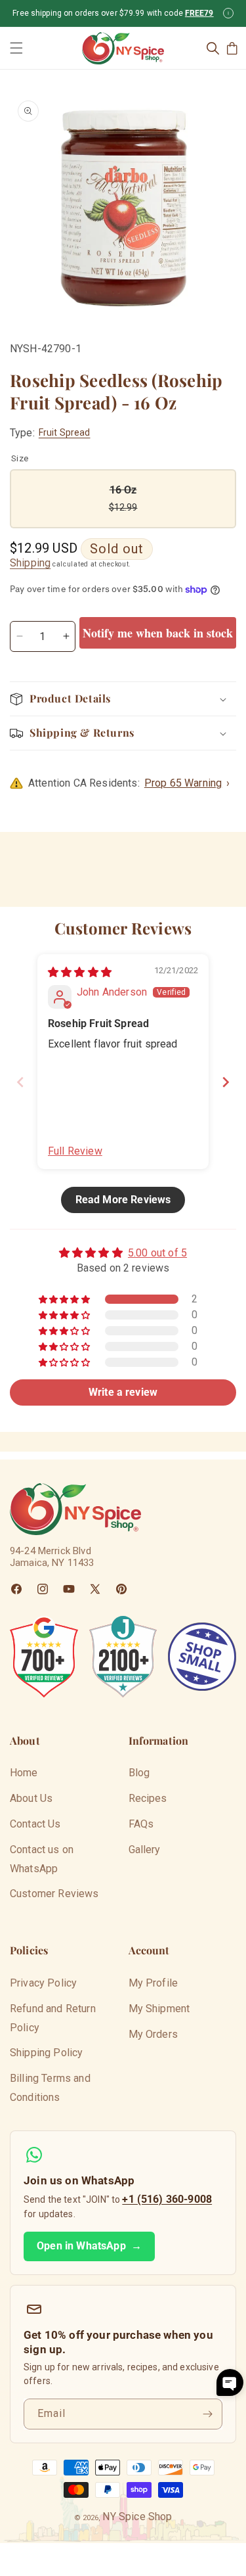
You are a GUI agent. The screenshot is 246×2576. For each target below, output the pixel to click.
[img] (80, 972)
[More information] (228, 13)
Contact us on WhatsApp (42, 1859)
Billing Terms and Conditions (50, 2088)
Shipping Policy (46, 2053)
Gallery (145, 1850)
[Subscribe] (207, 2414)
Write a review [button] (123, 1392)
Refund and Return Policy (53, 2018)
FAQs (141, 1824)
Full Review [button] (75, 1151)
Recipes (148, 1798)
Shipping (30, 563)
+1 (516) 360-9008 (167, 2199)
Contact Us (35, 1824)
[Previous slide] (20, 1082)
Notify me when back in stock (158, 633)
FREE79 (199, 13)
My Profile (154, 1983)
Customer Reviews (54, 1894)
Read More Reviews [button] (123, 1200)
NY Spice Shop (137, 2517)
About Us (31, 1798)
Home (24, 1773)
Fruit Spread (65, 432)
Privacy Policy (43, 1983)
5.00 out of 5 (157, 1253)
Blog (139, 1773)
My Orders (153, 2034)
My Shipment (159, 2009)
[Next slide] (226, 1082)
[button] (16, 48)
